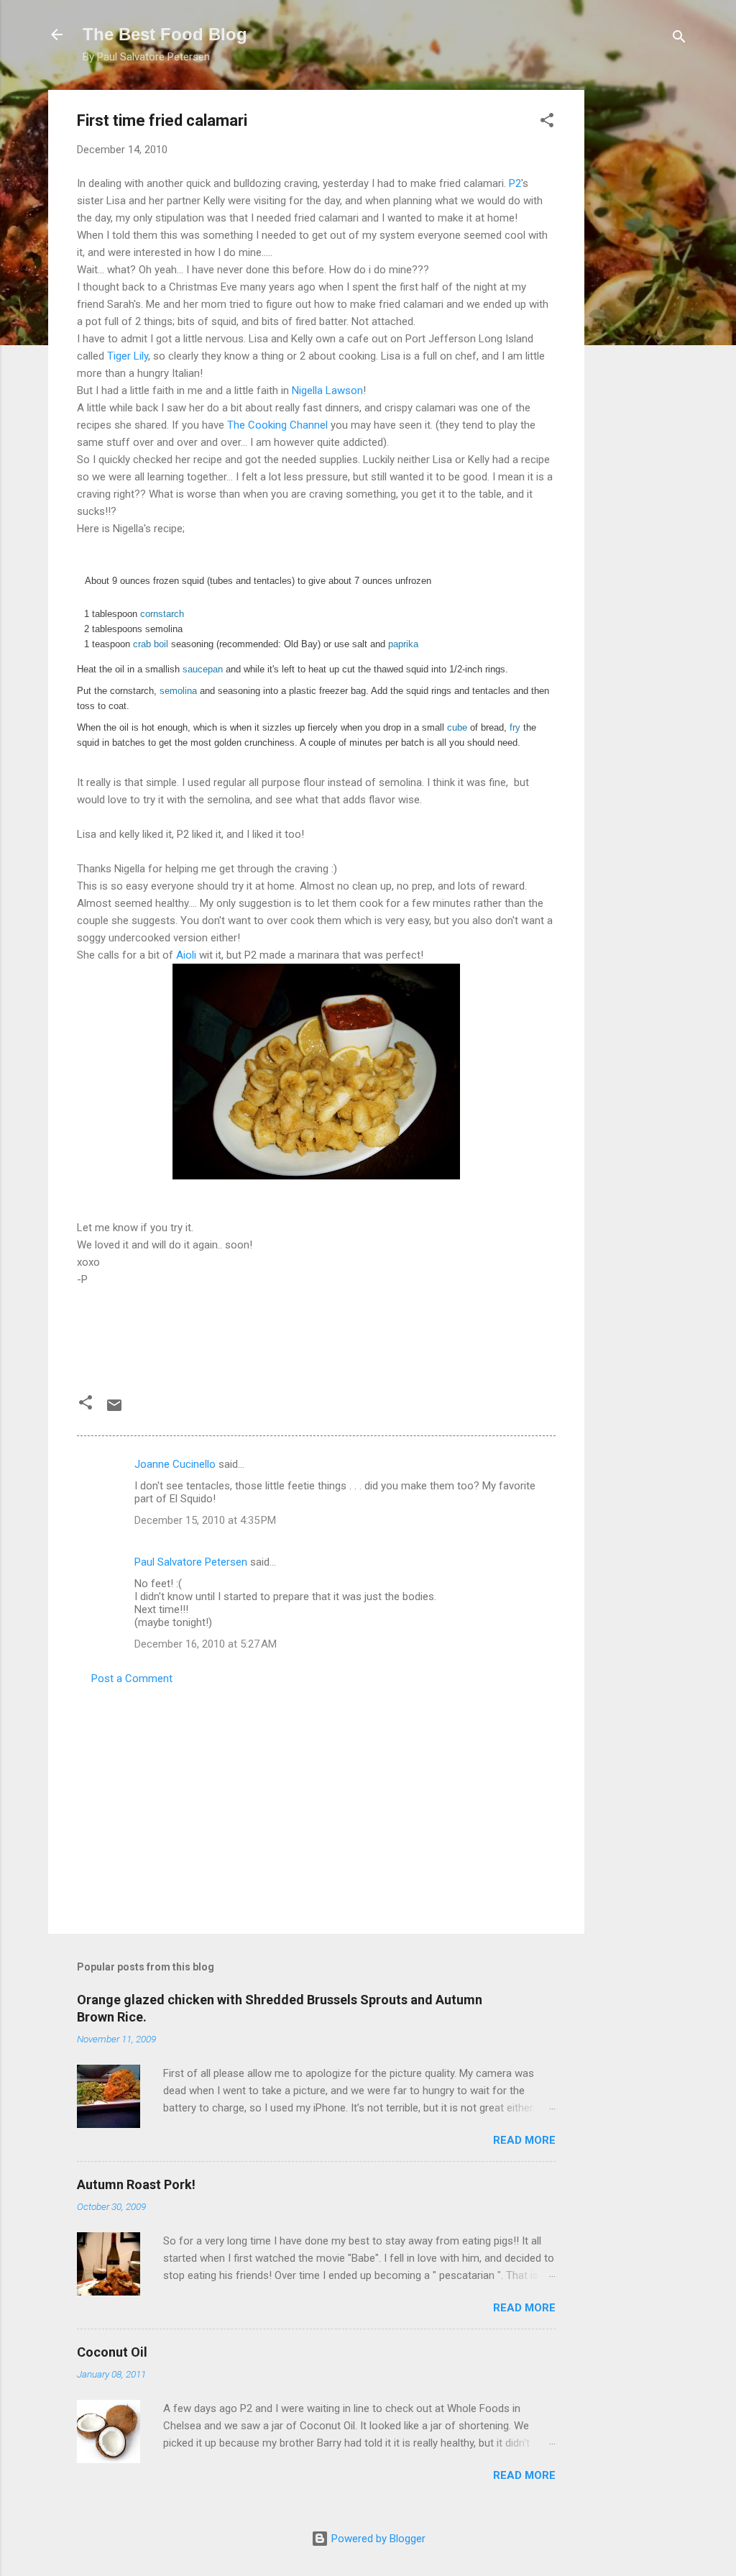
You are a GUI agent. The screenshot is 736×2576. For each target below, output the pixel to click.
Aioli (186, 955)
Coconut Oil (112, 2352)
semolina (178, 691)
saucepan (203, 669)
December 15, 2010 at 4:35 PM (205, 1520)
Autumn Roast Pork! (136, 2184)
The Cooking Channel (277, 425)
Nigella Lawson (327, 390)
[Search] (679, 39)
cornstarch (162, 614)
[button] (547, 123)
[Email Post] (114, 1410)
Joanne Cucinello (175, 1464)
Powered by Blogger (377, 2539)
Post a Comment (132, 1678)
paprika (403, 644)
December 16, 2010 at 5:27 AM (206, 1644)
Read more (524, 2140)
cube (457, 727)
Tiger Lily (128, 356)
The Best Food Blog (165, 34)
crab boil (151, 644)
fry (515, 727)
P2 (515, 183)
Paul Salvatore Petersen (191, 1562)
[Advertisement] (642, 306)
